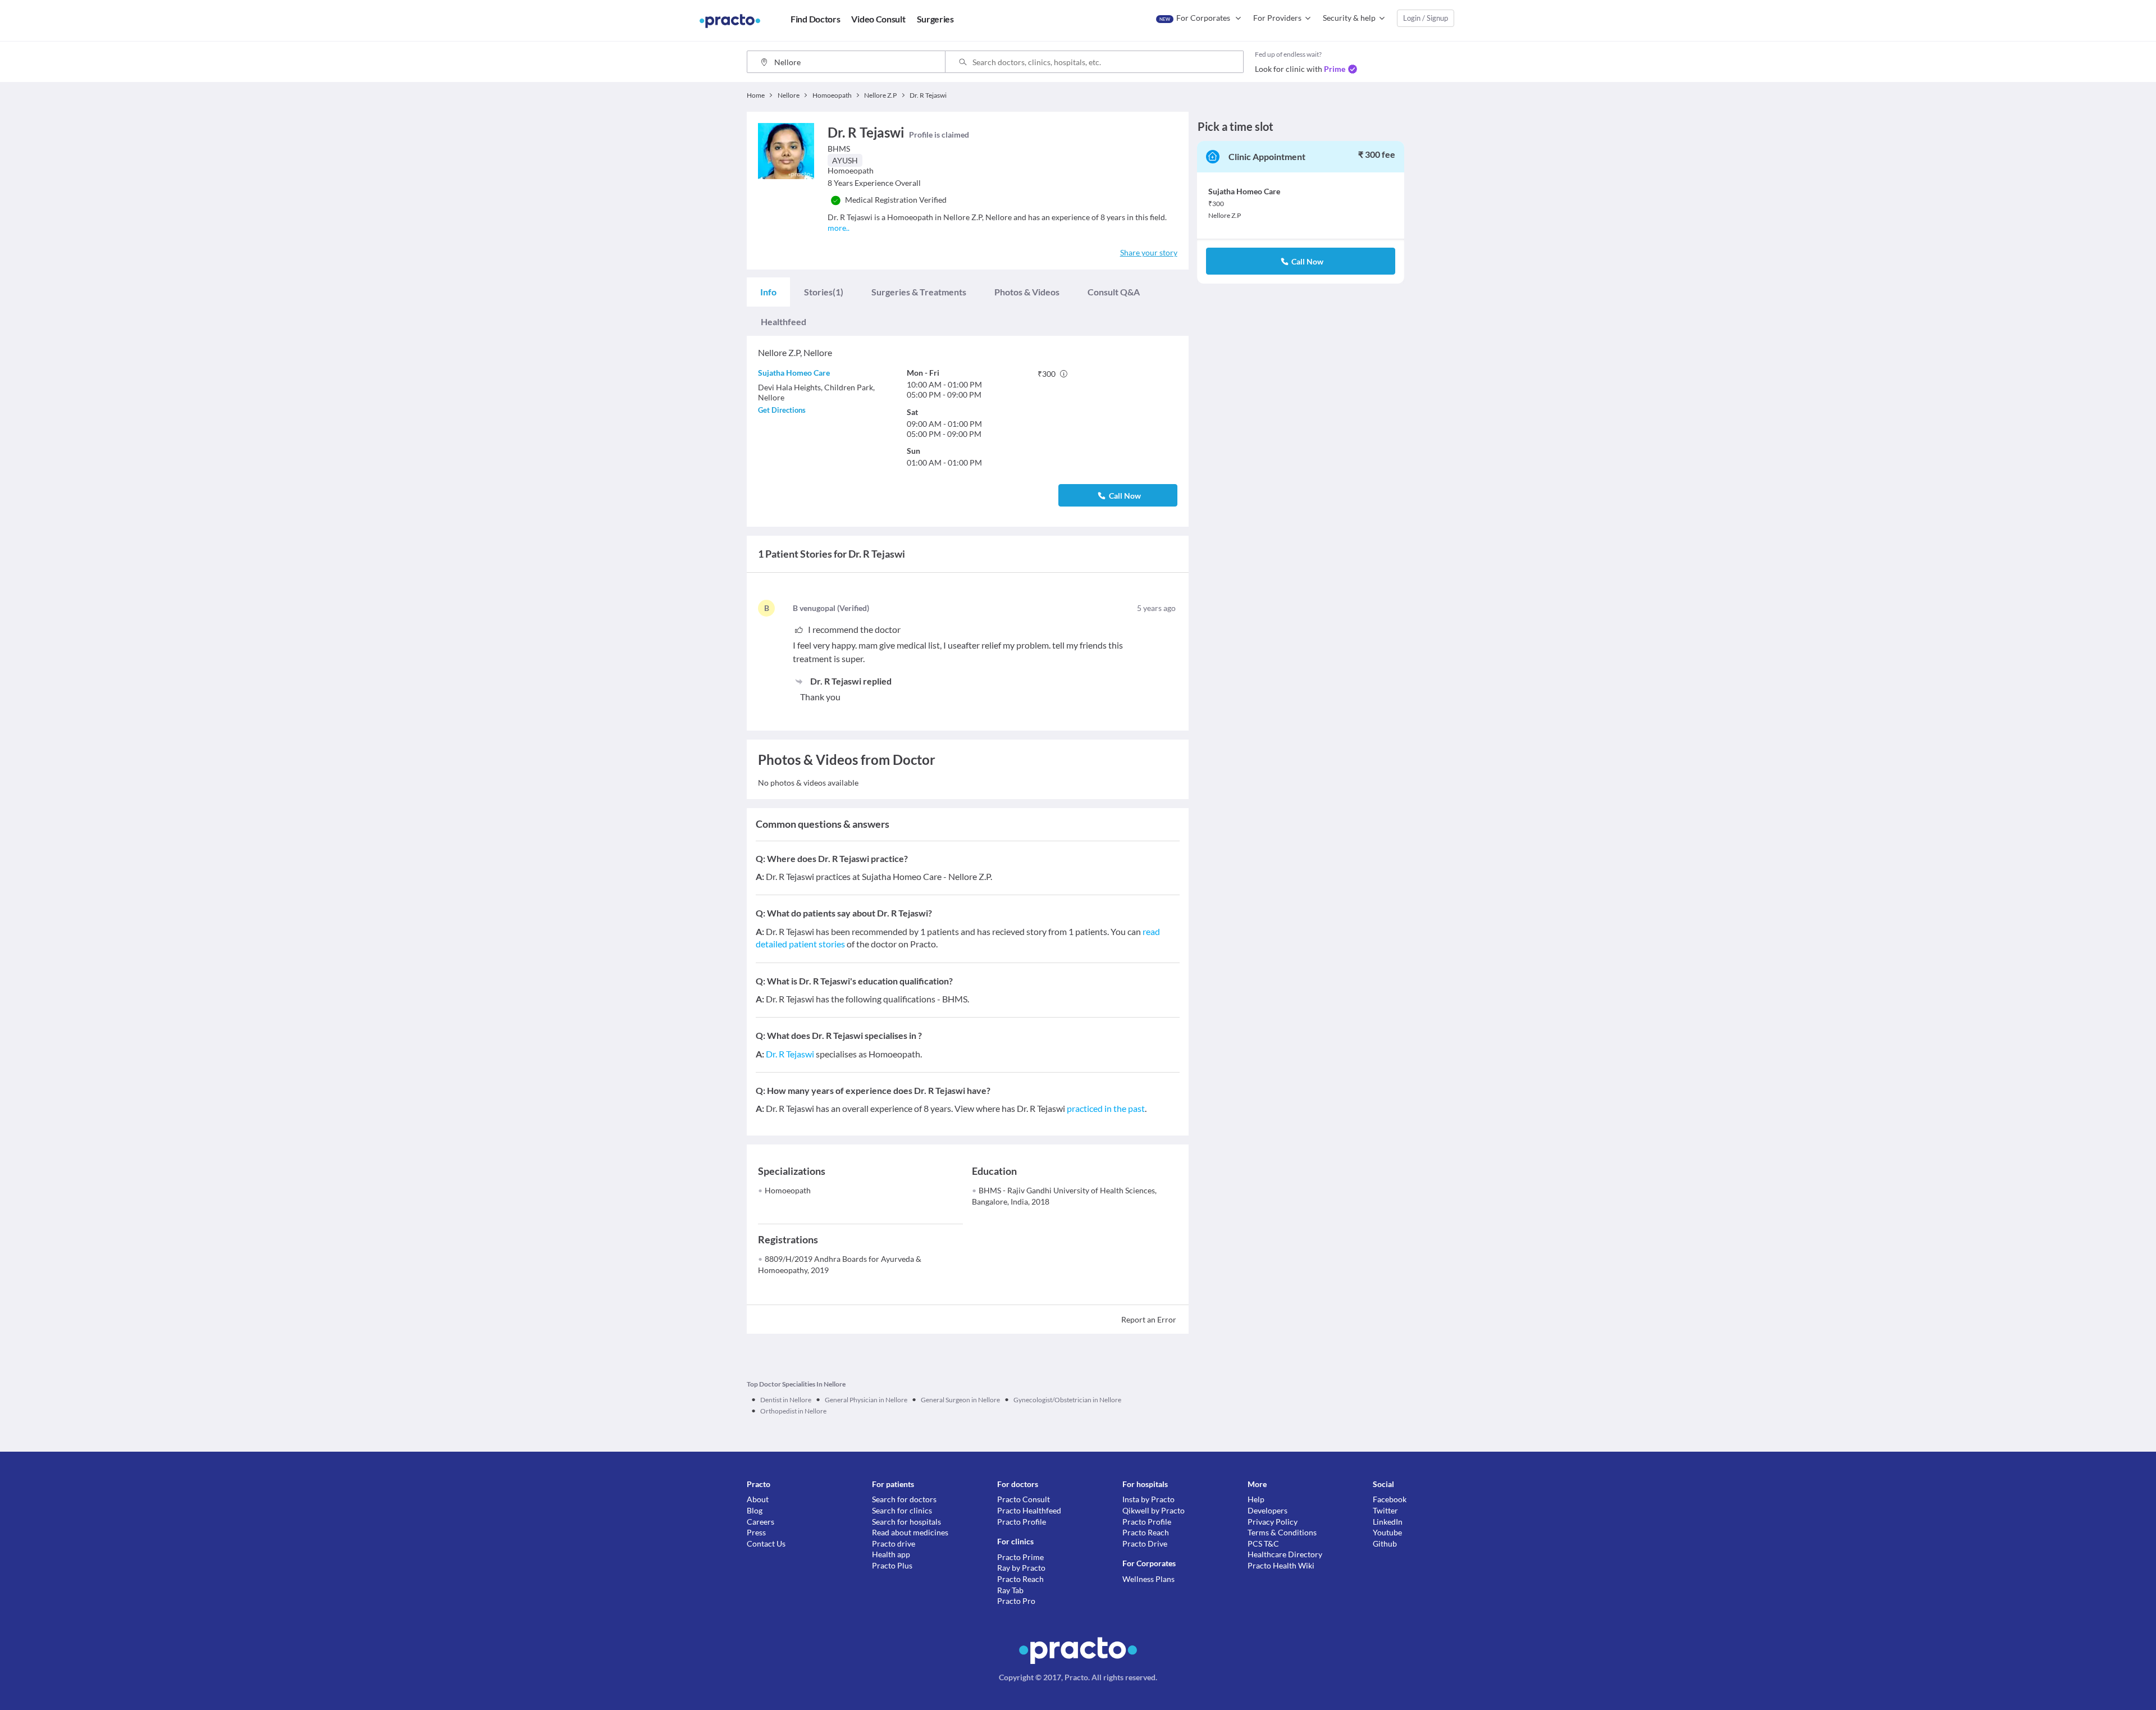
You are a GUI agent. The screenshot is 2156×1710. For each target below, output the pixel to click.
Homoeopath (788, 1190)
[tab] (768, 292)
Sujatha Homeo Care (794, 373)
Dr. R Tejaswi (790, 1054)
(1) (824, 292)
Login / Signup (1426, 18)
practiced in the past (1106, 1108)
